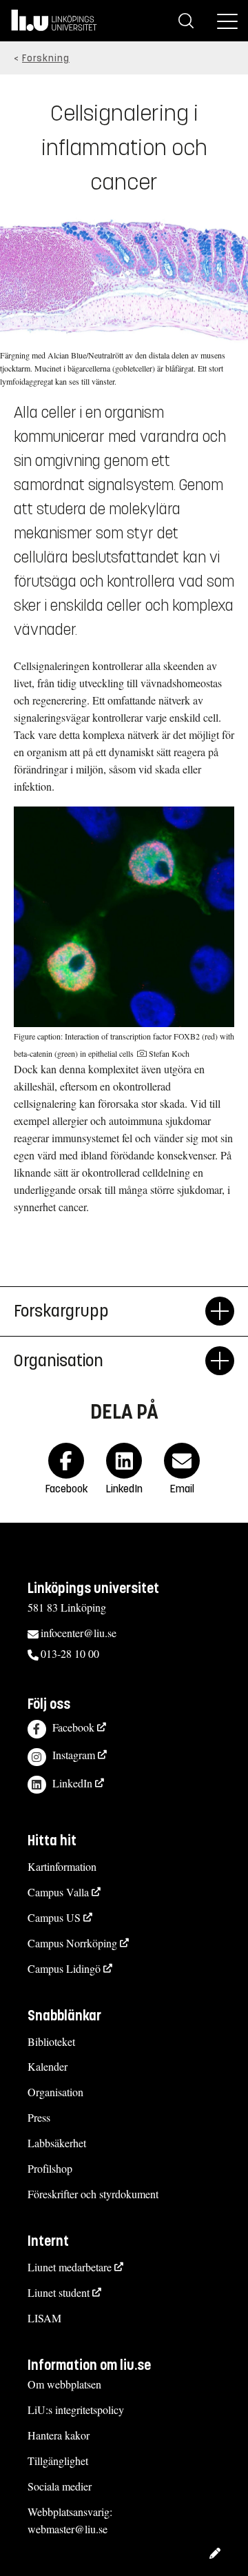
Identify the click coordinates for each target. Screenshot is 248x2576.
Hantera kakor (59, 2435)
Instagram (74, 1755)
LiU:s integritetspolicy (76, 2410)
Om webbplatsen (64, 2384)
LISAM (44, 2318)
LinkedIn (72, 1783)
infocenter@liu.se (79, 1633)
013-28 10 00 (70, 1653)
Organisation (55, 2092)
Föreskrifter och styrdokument (93, 2194)
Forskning (46, 58)
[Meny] (227, 21)
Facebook (73, 1727)
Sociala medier (60, 2486)
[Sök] (186, 21)
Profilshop (50, 2168)
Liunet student (59, 2292)
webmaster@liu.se (68, 2529)
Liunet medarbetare (70, 2267)
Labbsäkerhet (57, 2143)
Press (39, 2117)
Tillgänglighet (58, 2461)
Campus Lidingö (64, 1968)
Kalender (48, 2066)
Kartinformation (62, 1866)
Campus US (54, 1917)
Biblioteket (51, 2041)
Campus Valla (58, 1892)
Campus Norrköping (72, 1943)
